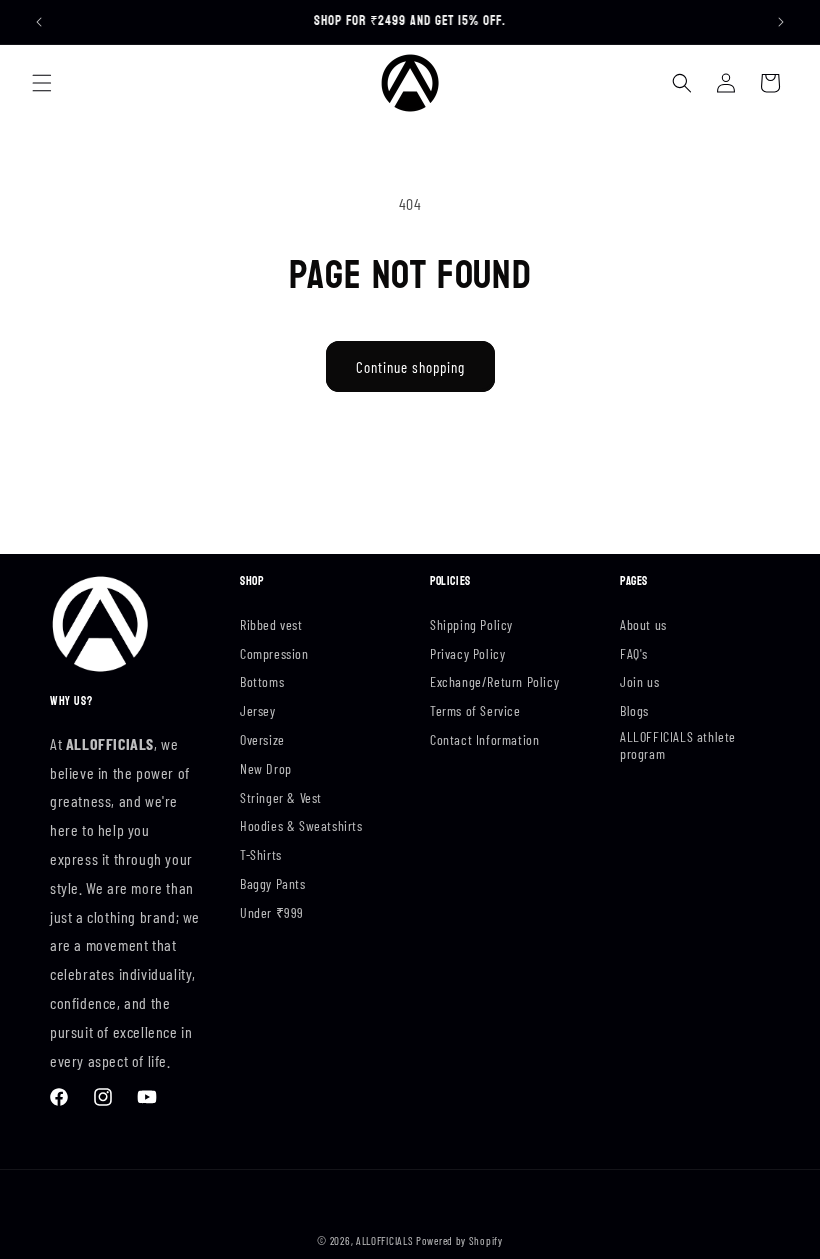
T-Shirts (261, 854)
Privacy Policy (467, 653)
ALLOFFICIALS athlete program (678, 745)
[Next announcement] (781, 22)
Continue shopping (410, 367)
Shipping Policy (471, 624)
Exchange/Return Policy (494, 681)
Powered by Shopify (459, 1240)
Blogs (634, 710)
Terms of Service (475, 710)
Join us (639, 681)
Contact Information (484, 739)
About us (643, 624)
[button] (42, 83)
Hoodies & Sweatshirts (301, 825)
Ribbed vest (271, 624)
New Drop (266, 768)
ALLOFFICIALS (384, 1240)
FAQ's (634, 653)
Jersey (258, 710)
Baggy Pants (273, 883)
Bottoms (262, 681)
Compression (274, 653)
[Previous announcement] (39, 22)
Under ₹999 (272, 912)
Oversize (262, 739)
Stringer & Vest (281, 797)
